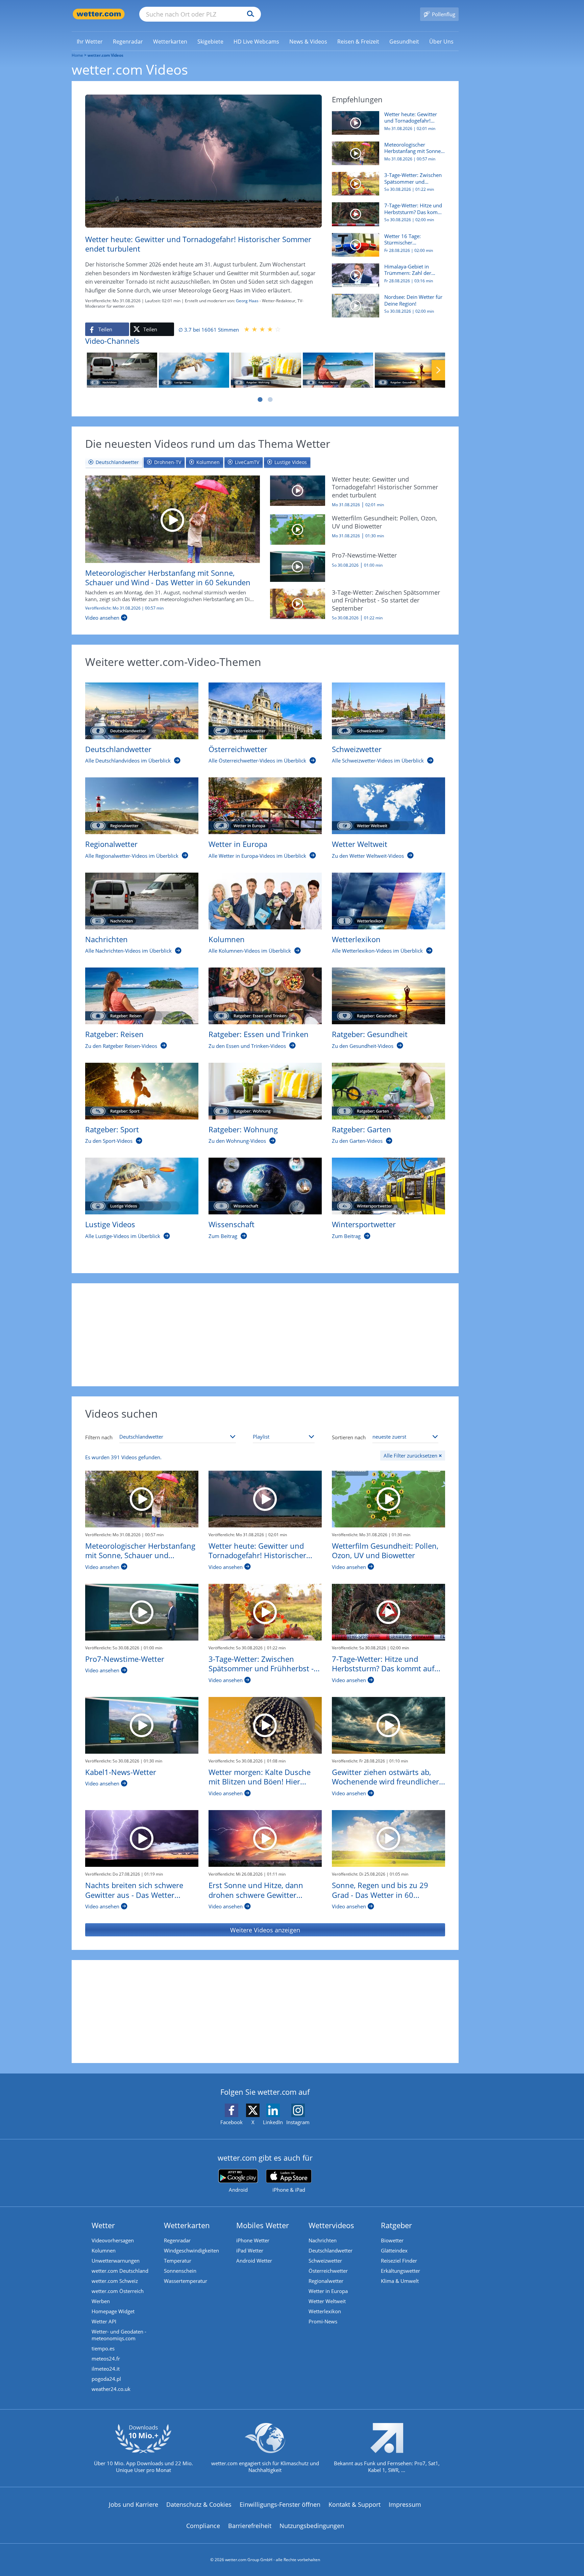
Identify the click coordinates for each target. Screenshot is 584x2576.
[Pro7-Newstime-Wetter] (298, 566)
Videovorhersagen (113, 2240)
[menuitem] (90, 41)
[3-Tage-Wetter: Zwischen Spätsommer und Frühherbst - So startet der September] (298, 603)
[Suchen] (249, 14)
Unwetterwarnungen (116, 2261)
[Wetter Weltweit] (388, 806)
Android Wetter (254, 2261)
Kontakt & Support (355, 2504)
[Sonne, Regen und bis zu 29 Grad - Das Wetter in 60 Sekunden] (388, 1838)
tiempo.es (103, 2348)
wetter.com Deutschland (120, 2271)
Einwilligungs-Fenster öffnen (280, 2504)
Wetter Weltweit (327, 2301)
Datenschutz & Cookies (199, 2504)
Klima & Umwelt (400, 2281)
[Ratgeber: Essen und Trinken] (265, 996)
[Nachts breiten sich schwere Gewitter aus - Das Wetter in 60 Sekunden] (142, 1838)
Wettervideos (331, 2225)
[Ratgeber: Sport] (142, 1091)
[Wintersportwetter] (388, 1186)
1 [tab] (260, 400)
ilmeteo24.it (106, 2369)
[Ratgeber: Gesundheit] (410, 370)
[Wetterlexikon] (388, 901)
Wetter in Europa (328, 2291)
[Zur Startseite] (99, 14)
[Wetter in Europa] (265, 806)
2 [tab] (270, 400)
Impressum (405, 2504)
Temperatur (178, 2261)
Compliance (203, 2526)
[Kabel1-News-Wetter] (142, 1725)
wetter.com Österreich (118, 2291)
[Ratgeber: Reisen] (338, 370)
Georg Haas (247, 301)
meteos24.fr (106, 2359)
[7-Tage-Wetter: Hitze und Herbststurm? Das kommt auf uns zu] (388, 1612)
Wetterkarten (187, 2225)
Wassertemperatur (186, 2281)
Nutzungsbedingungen (312, 2526)
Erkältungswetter (400, 2271)
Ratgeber (396, 2225)
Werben (101, 2301)
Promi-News (323, 2321)
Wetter (103, 2225)
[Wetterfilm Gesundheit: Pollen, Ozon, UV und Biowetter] (298, 529)
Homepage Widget (113, 2311)
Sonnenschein (180, 2271)
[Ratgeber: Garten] (388, 1091)
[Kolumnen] (265, 901)
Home (77, 55)
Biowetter (392, 2240)
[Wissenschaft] (265, 1186)
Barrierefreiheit (250, 2526)
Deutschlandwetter (331, 2250)
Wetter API (104, 2321)
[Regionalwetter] (142, 806)
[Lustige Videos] (194, 370)
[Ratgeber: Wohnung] (266, 370)
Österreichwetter (328, 2271)
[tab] (114, 462)
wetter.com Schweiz (115, 2281)
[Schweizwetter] (388, 711)
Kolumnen (104, 2250)
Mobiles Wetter (263, 2225)
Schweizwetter (325, 2261)
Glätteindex (394, 2250)
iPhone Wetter (253, 2240)
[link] (90, 42)
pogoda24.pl (106, 2379)
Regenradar (177, 2240)
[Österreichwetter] (265, 711)
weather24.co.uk (111, 2389)
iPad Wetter (250, 2250)
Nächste (438, 370)
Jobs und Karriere (133, 2504)
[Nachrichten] (122, 370)
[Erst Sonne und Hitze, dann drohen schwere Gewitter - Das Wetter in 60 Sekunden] (265, 1838)
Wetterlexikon (325, 2311)
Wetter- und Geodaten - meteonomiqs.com (119, 2335)
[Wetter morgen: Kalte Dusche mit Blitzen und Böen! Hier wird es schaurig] (265, 1725)
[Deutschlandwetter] (142, 711)
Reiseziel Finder (399, 2261)
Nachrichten (323, 2240)
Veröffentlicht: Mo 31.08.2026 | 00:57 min (124, 608)
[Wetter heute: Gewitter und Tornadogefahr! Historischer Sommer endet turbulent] (298, 490)
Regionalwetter (326, 2281)
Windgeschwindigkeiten (191, 2250)
